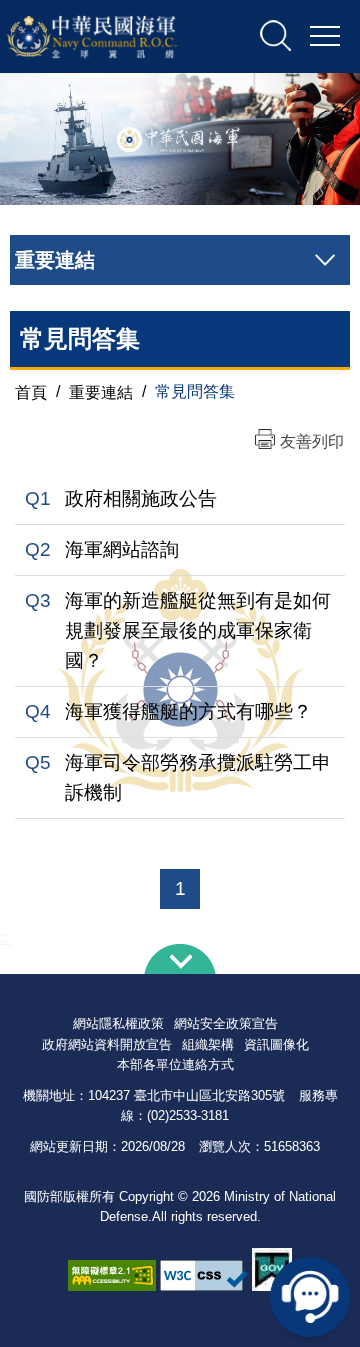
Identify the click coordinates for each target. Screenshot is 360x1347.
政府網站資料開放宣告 (107, 1044)
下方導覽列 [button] (180, 959)
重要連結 (101, 391)
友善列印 (312, 441)
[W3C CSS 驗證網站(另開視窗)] (204, 1275)
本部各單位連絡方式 (175, 1064)
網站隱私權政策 (118, 1023)
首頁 (31, 391)
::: (6, 937)
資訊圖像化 (276, 1044)
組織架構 (208, 1044)
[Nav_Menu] (325, 37)
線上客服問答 (310, 1297)
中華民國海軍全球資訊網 (114, 37)
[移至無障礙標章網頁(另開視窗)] (112, 1275)
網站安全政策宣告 (226, 1023)
